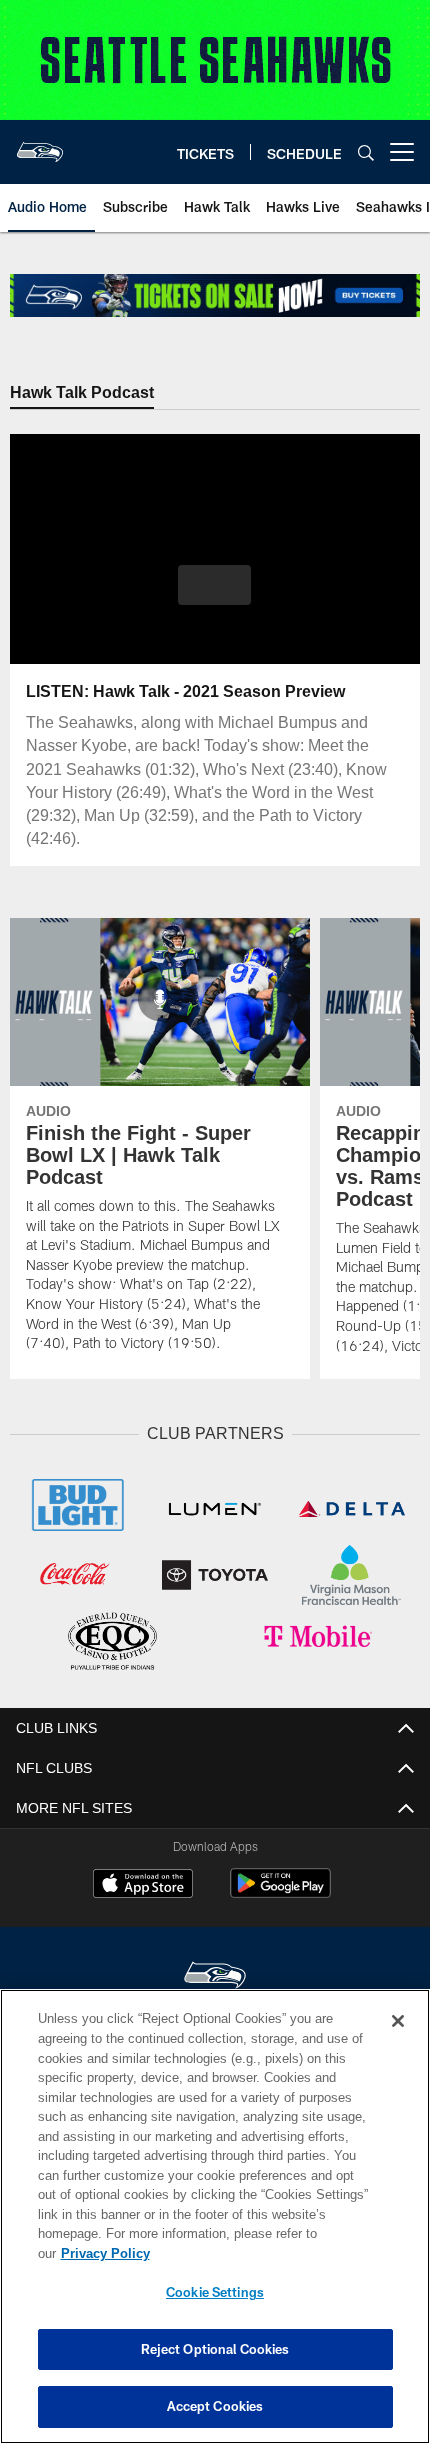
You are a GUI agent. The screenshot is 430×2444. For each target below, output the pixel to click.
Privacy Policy (259, 2253)
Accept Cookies (215, 2406)
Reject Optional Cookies (215, 2349)
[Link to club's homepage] (40, 144)
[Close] (398, 2041)
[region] (215, 2226)
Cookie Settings (215, 2292)
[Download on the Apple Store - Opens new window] (143, 1883)
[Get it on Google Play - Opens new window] (280, 1890)
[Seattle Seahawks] (215, 1973)
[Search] (366, 152)
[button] (214, 585)
